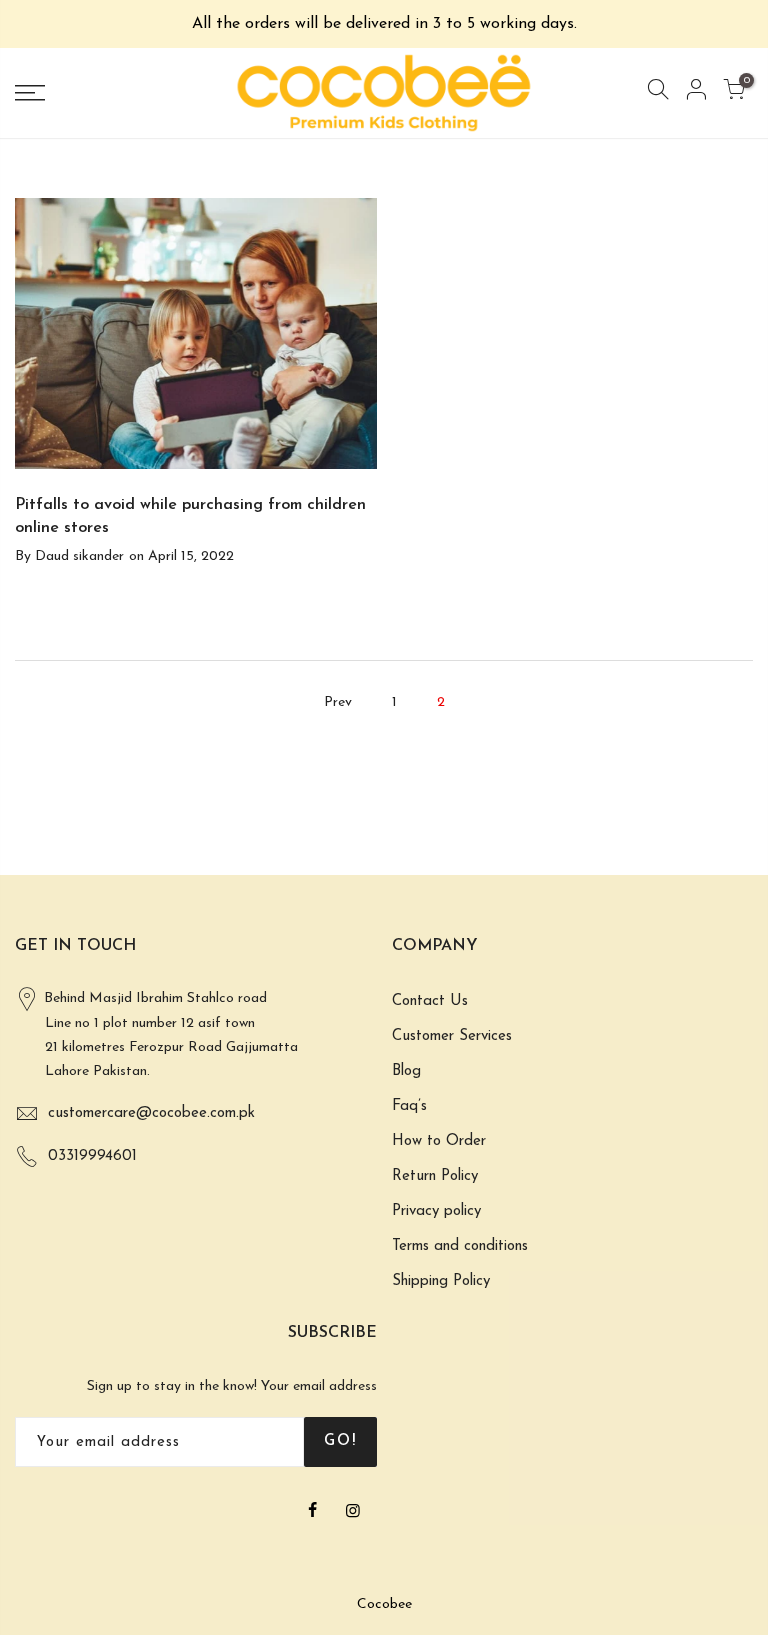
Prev (338, 702)
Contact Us (430, 1001)
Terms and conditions (460, 1246)
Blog (406, 1071)
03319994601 (92, 1156)
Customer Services (452, 1036)
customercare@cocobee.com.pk (151, 1113)
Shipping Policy (441, 1281)
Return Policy (435, 1176)
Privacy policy (436, 1211)
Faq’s (409, 1106)
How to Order (439, 1141)
